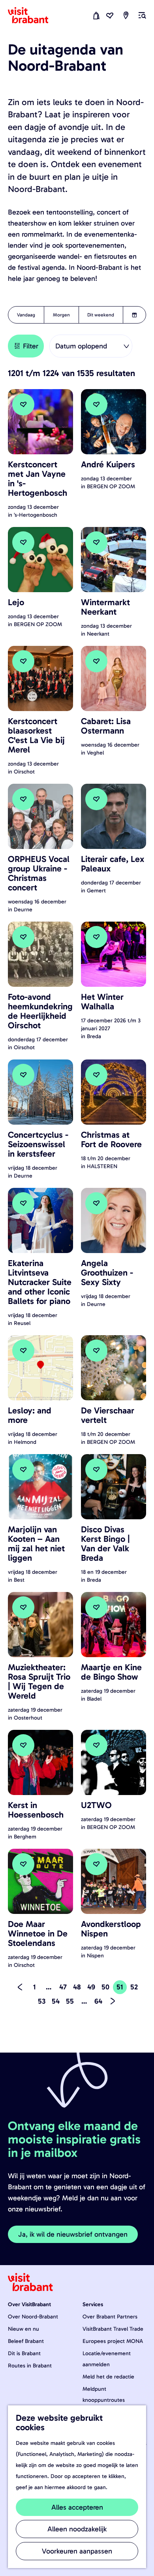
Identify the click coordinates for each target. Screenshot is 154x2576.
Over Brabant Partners (110, 2317)
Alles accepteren (77, 2507)
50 (106, 1988)
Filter (31, 346)
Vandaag (26, 315)
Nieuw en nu (23, 2329)
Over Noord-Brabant (33, 2317)
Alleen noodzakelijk (77, 2529)
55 (70, 2003)
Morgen (61, 315)
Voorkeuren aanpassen (77, 2551)
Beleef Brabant (26, 2341)
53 (42, 2003)
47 (64, 1988)
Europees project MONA (113, 2341)
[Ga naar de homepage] (33, 15)
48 (78, 1988)
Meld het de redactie (108, 2377)
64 (99, 2003)
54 (56, 2003)
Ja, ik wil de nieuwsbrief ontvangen (73, 2234)
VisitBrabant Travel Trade (113, 2329)
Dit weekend (101, 315)
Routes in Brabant (30, 2366)
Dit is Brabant (24, 2353)
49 (92, 1988)
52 (135, 1988)
